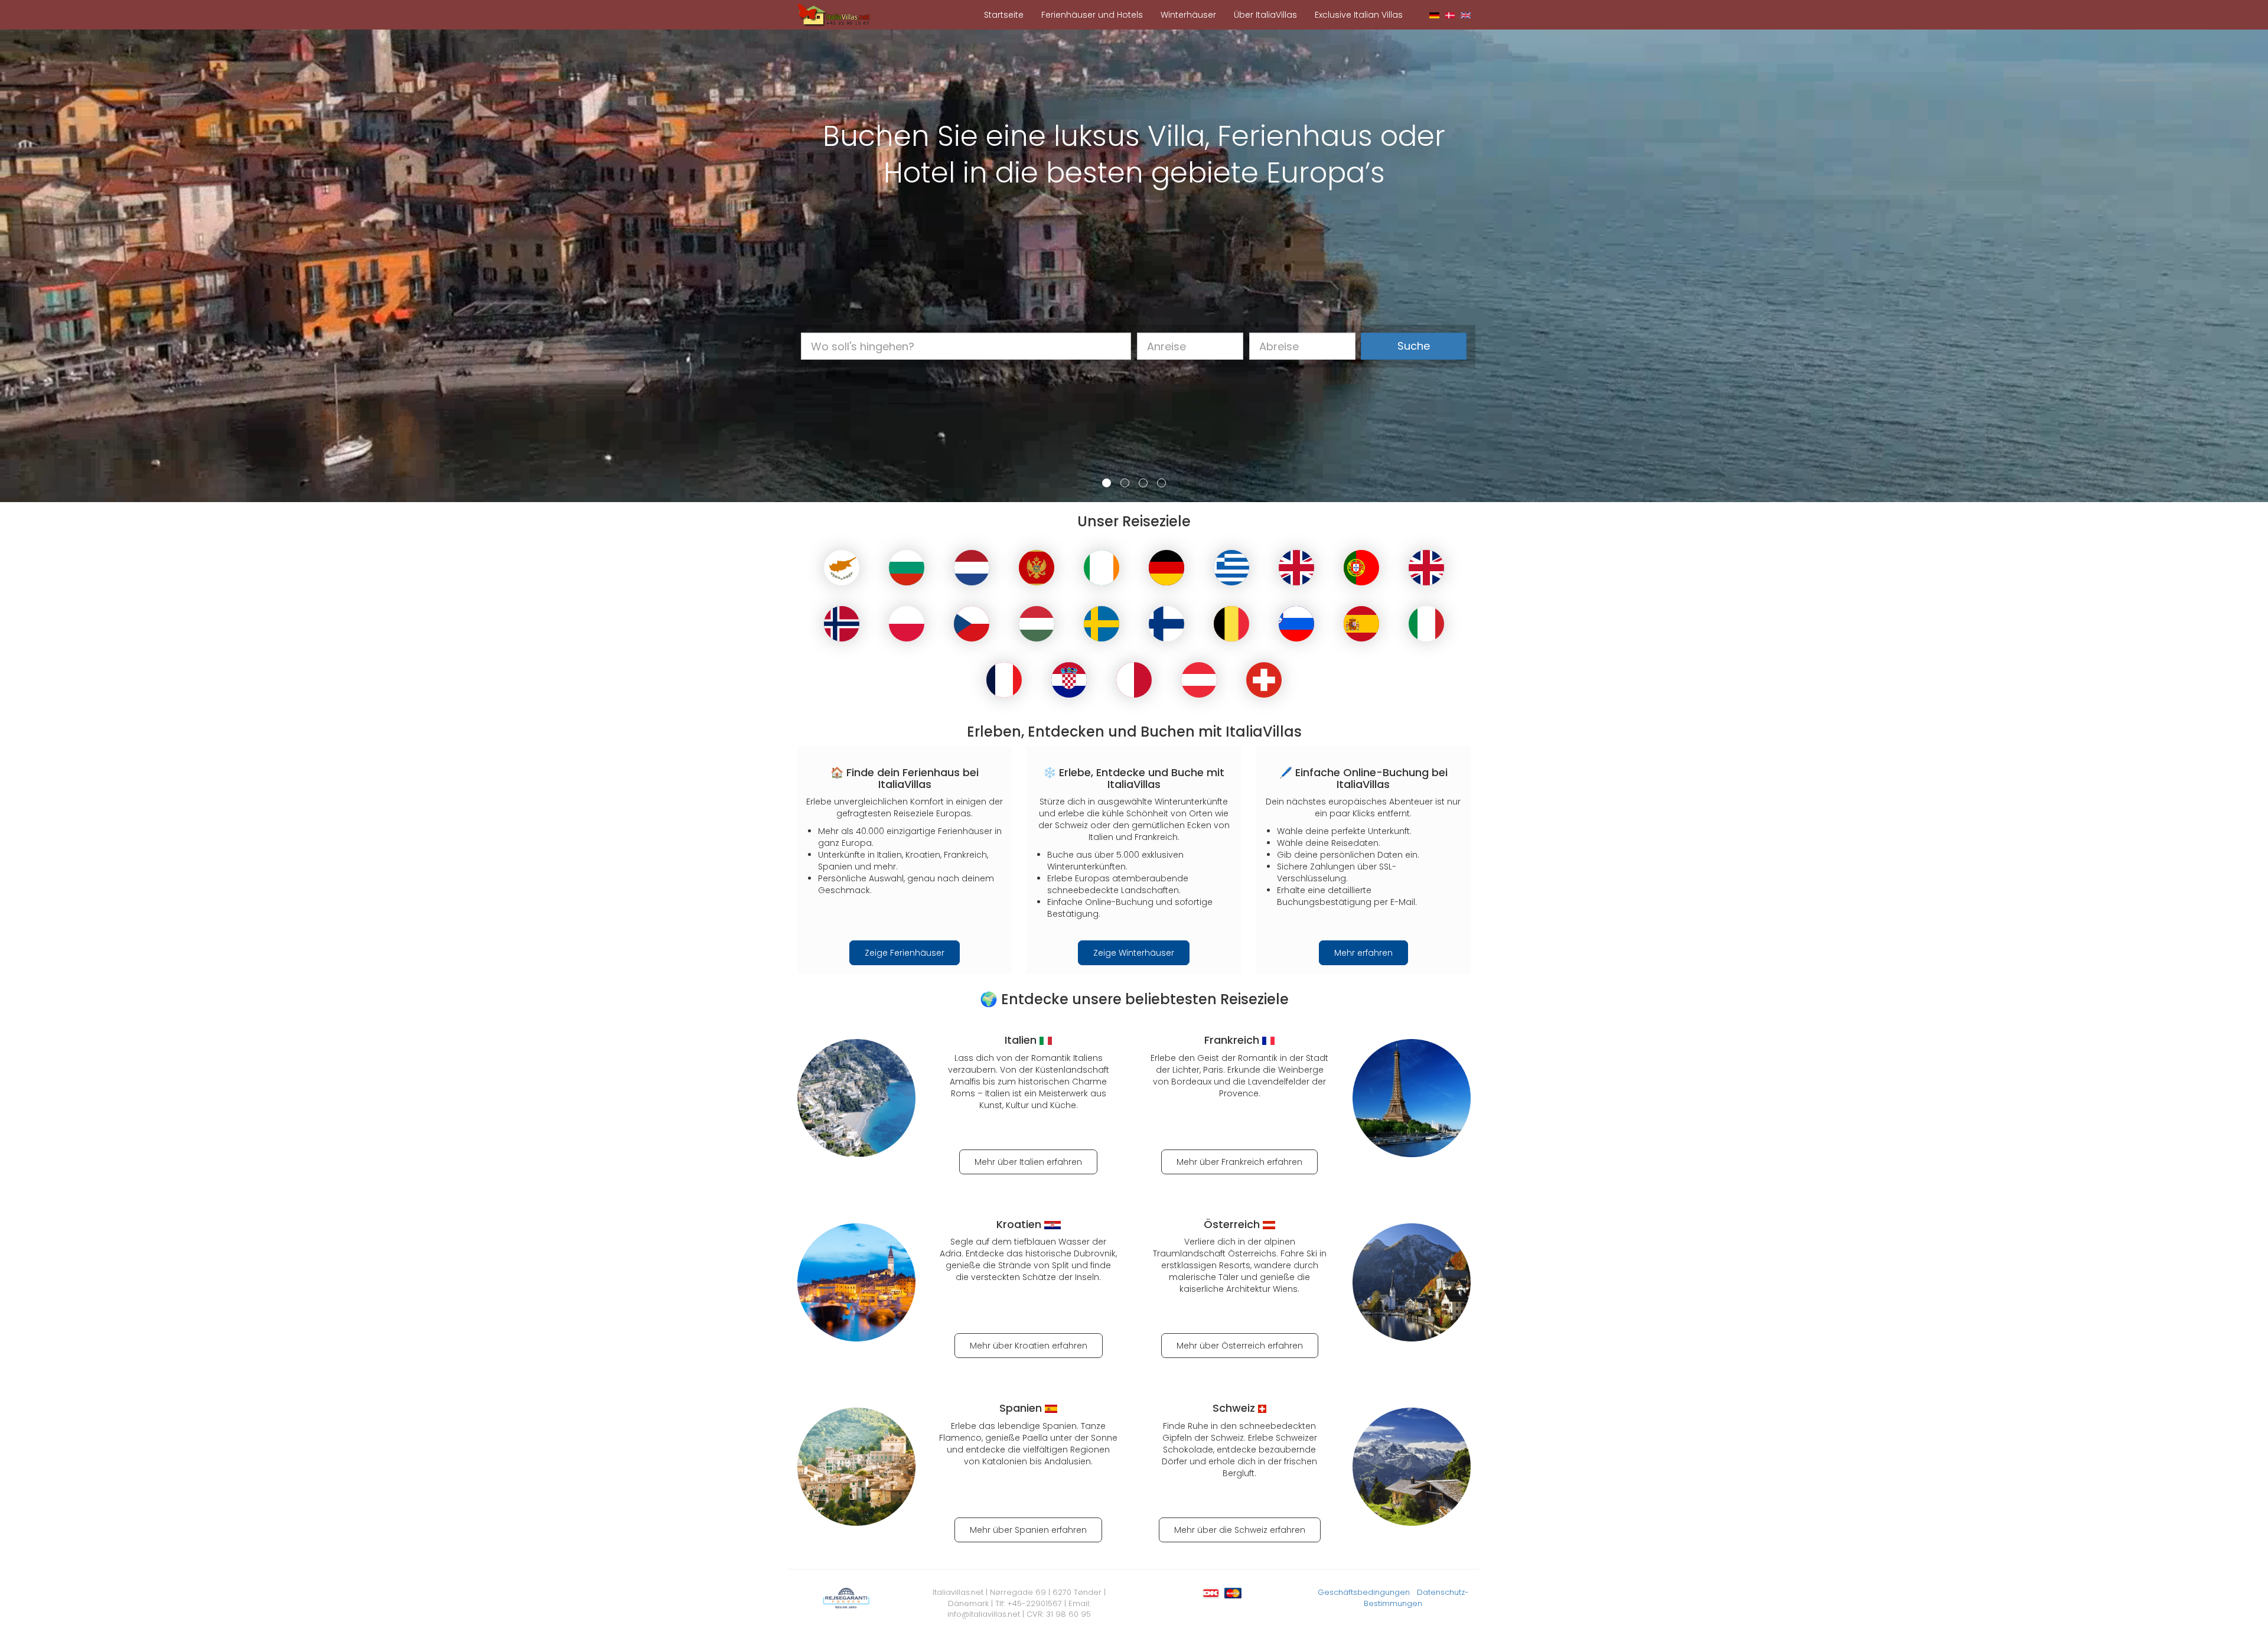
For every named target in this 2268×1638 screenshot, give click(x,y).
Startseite (1004, 15)
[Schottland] (1296, 568)
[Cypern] (842, 568)
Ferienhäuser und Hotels (1092, 15)
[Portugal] (1361, 568)
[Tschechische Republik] (972, 624)
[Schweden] (1102, 624)
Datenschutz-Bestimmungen (1416, 1598)
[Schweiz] (1264, 680)
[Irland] (1102, 568)
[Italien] (1426, 624)
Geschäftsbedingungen (1364, 1592)
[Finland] (1166, 624)
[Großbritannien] (1426, 568)
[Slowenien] (1296, 624)
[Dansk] (1450, 15)
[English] (1466, 15)
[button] (39, 266)
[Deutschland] (1166, 568)
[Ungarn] (1037, 624)
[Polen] (907, 624)
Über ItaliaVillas (1265, 15)
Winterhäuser (1188, 15)
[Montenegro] (1037, 568)
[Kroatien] (1069, 680)
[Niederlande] (972, 568)
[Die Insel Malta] (1134, 680)
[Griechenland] (1231, 568)
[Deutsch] (1434, 15)
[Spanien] (1361, 624)
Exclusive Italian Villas (1359, 15)
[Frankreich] (1004, 680)
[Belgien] (1231, 624)
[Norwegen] (842, 624)
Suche (1414, 346)
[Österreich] (1199, 680)
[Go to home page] (834, 14)
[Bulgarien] (907, 568)
